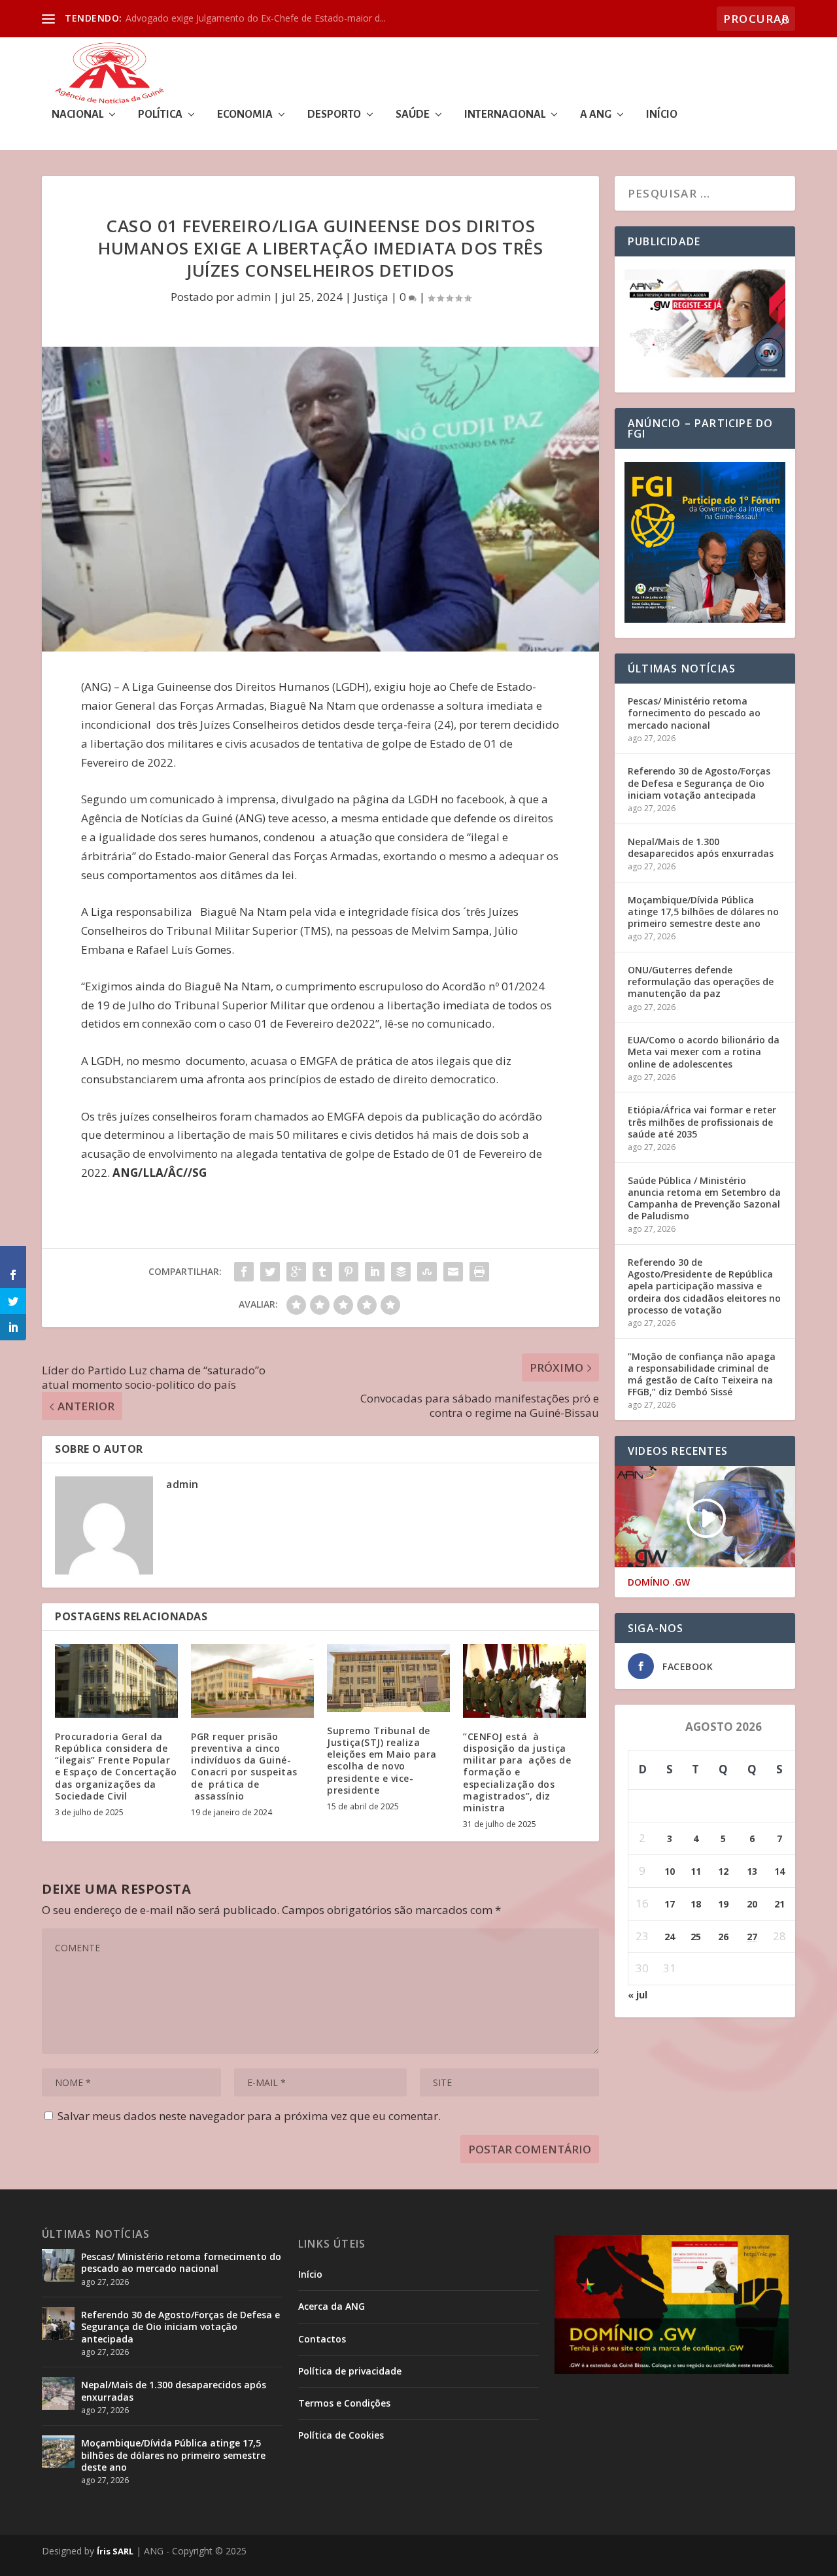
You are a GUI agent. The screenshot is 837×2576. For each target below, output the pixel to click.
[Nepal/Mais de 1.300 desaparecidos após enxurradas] (58, 2393)
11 (696, 1871)
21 (779, 1904)
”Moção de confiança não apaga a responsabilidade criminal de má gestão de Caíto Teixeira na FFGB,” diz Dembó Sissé (702, 1374)
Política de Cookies (341, 2435)
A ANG (596, 115)
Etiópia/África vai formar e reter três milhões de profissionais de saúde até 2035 (702, 1122)
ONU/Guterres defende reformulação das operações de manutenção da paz (701, 982)
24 (670, 1937)
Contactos (322, 2339)
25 (696, 1937)
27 (752, 1937)
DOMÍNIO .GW (659, 1582)
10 (670, 1871)
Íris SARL (115, 2551)
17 (670, 1904)
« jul (638, 1995)
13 (752, 1871)
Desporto (334, 115)
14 (779, 1871)
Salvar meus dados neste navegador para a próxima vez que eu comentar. (249, 2116)
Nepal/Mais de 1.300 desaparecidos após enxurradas (701, 847)
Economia (245, 115)
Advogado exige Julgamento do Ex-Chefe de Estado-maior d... (256, 18)
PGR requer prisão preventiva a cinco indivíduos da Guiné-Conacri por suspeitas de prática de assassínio (244, 1766)
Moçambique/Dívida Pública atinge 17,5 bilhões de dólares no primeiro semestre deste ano (703, 912)
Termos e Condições (344, 2403)
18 (696, 1904)
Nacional (77, 115)
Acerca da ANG (332, 2306)
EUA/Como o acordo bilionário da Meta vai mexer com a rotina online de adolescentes (704, 1052)
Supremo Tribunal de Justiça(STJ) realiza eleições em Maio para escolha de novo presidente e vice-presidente (382, 1760)
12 (723, 1871)
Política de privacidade (350, 2371)
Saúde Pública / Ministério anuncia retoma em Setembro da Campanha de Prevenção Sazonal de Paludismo (704, 1198)
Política (160, 115)
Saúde (413, 115)
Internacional (505, 115)
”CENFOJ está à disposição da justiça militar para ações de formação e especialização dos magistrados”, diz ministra (517, 1772)
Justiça (371, 297)
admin (254, 297)
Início (662, 115)
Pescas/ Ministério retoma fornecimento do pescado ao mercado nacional (694, 713)
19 (723, 1904)
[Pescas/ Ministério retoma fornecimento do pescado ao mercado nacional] (58, 2265)
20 (752, 1904)
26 (723, 1937)
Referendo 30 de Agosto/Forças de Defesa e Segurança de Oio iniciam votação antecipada (699, 783)
